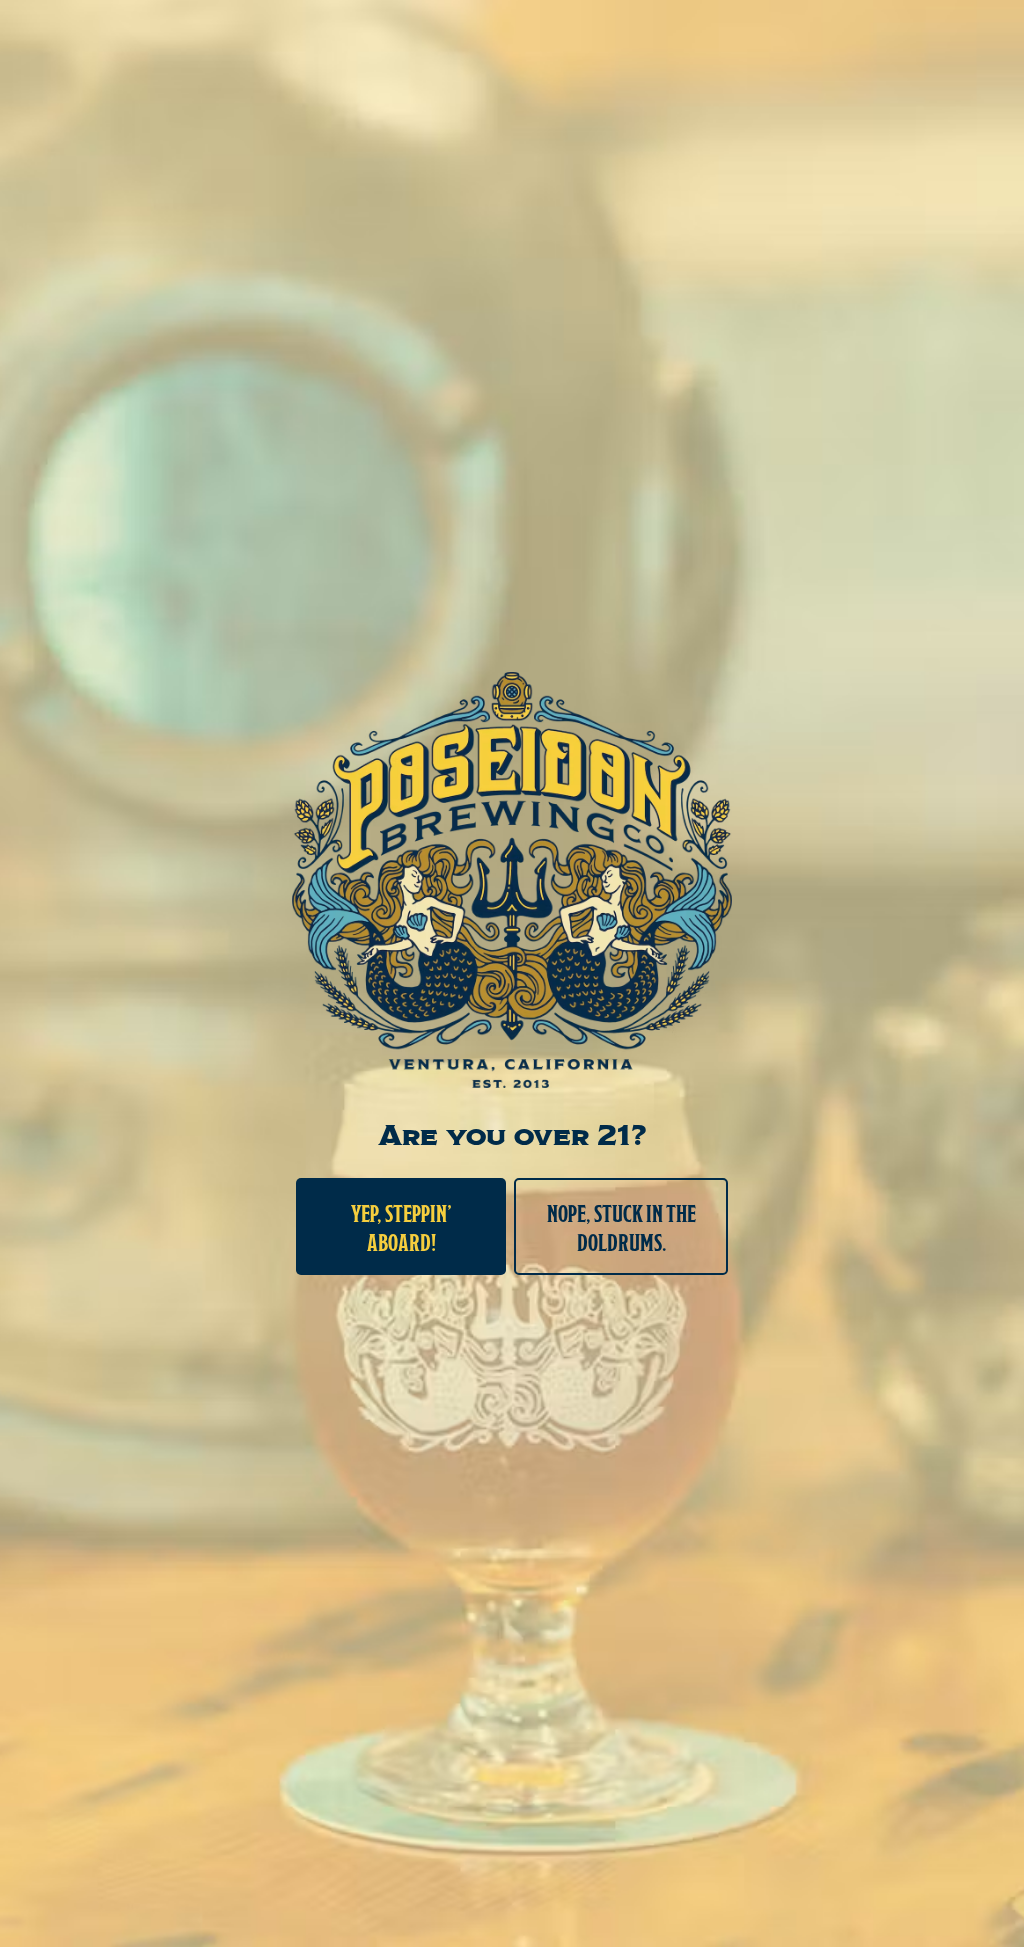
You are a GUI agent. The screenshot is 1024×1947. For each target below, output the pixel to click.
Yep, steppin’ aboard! (401, 1226)
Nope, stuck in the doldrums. (621, 1226)
